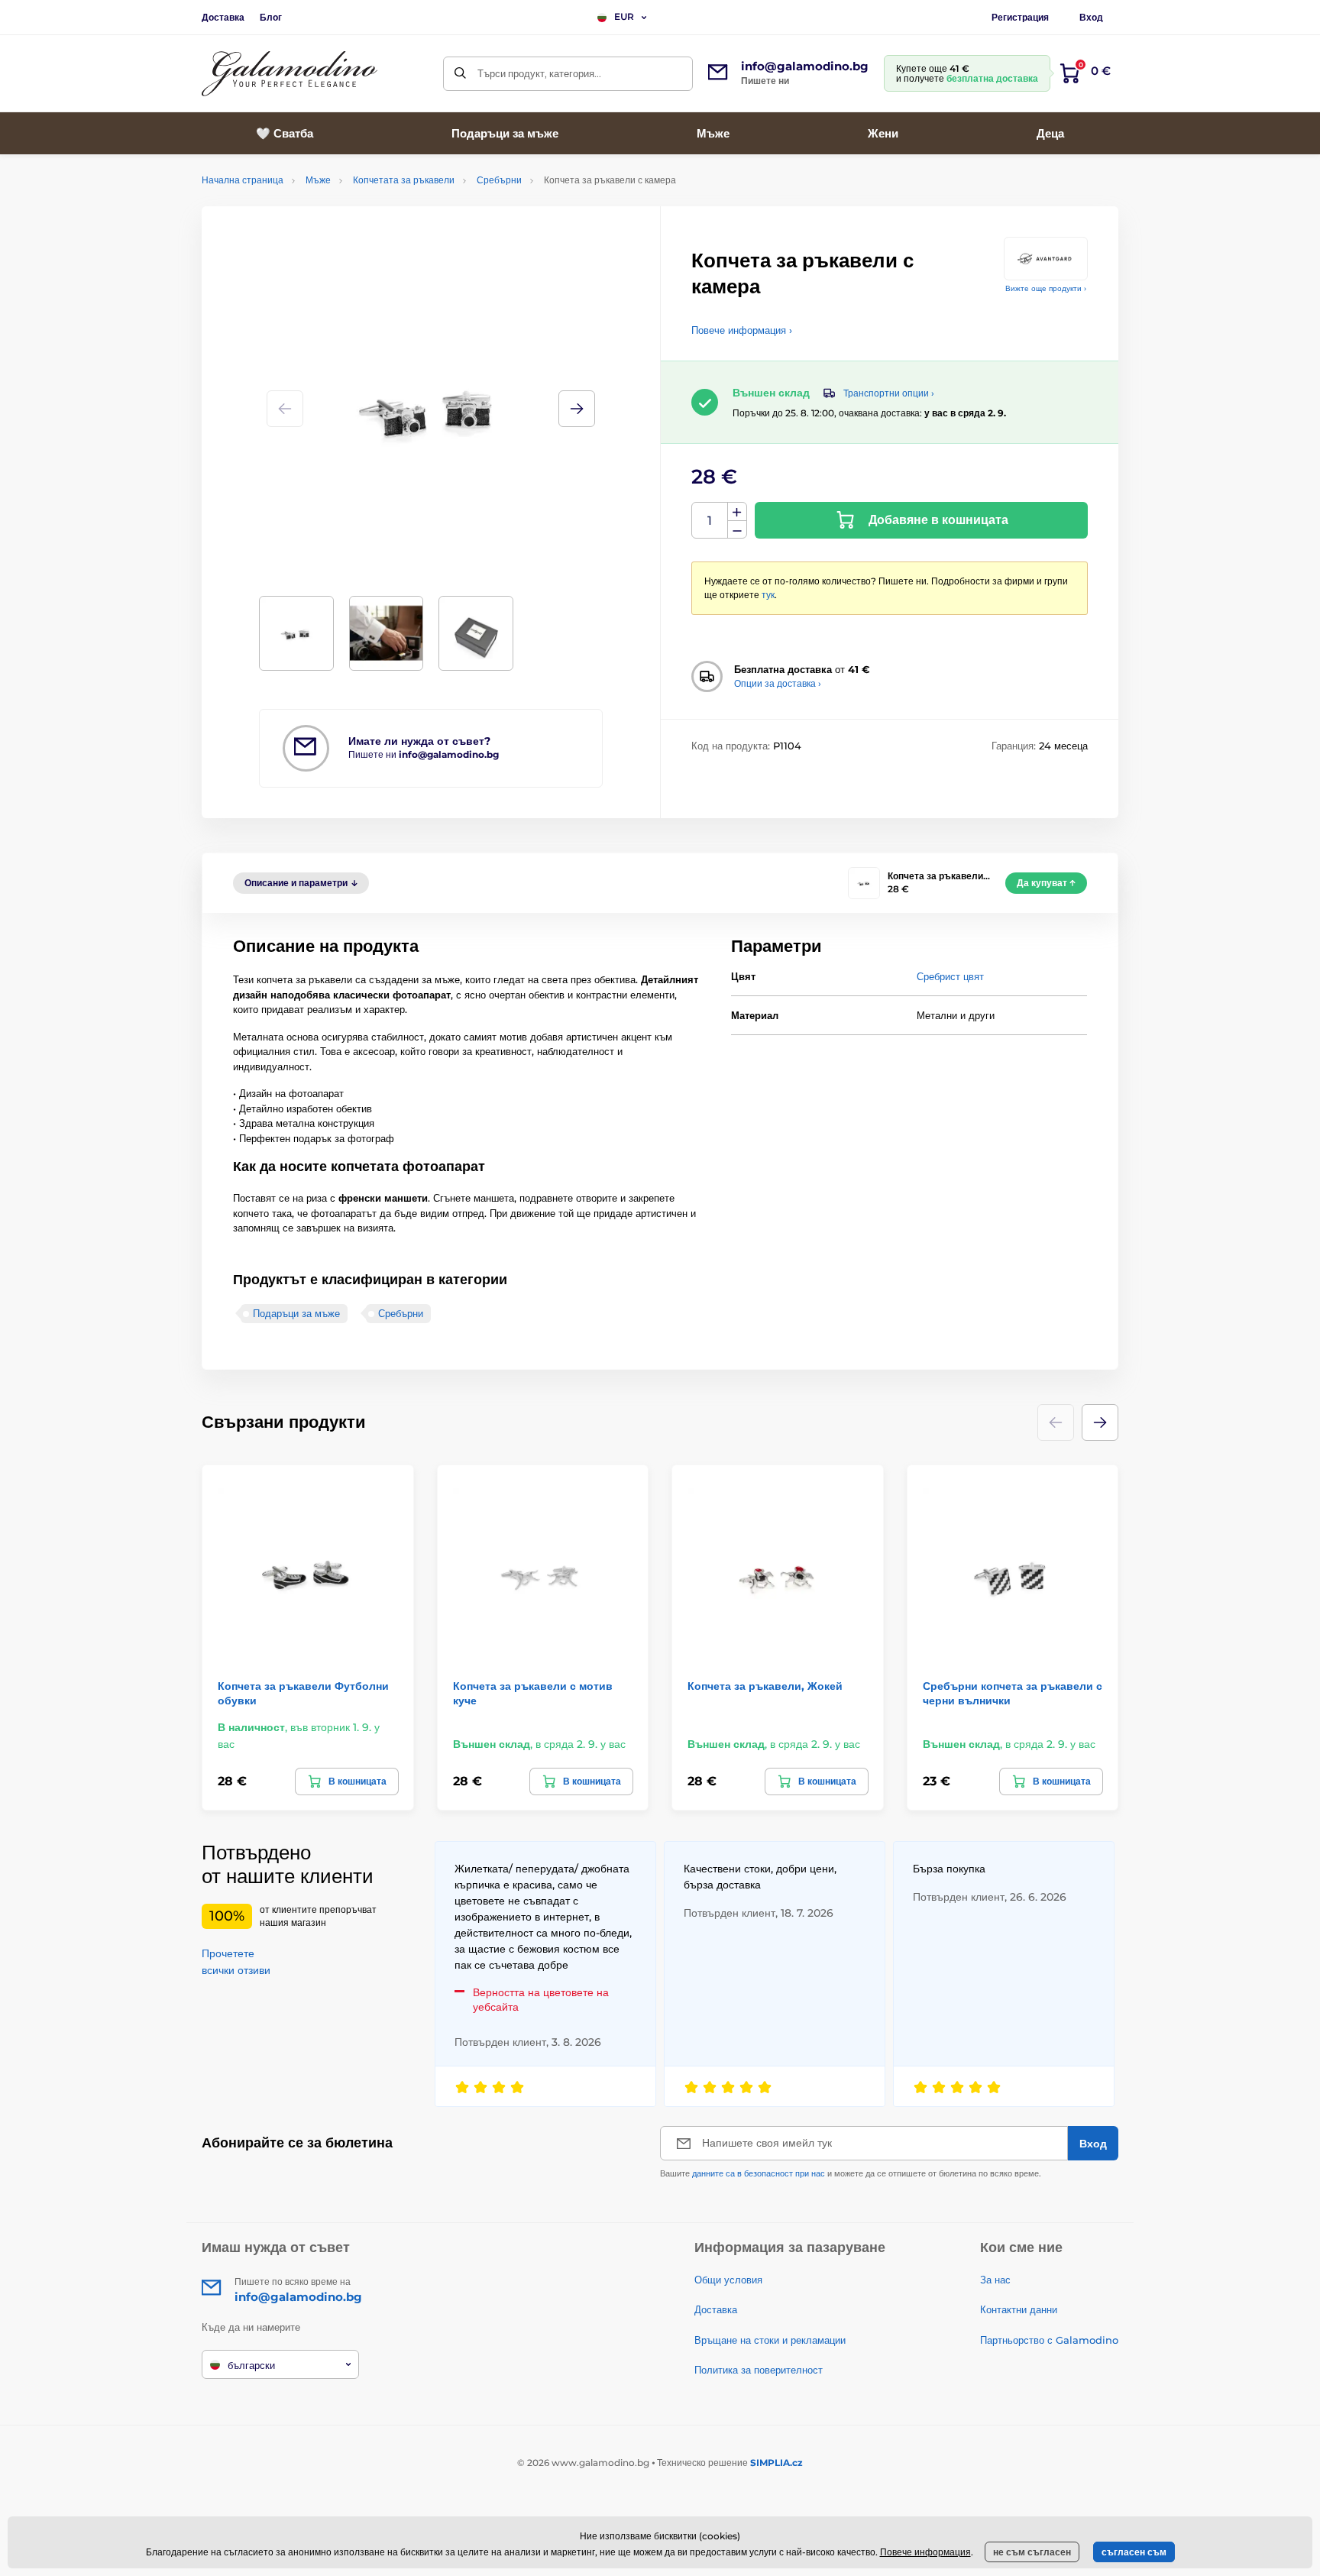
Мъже (318, 180)
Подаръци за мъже (296, 1313)
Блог (271, 17)
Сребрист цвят (950, 976)
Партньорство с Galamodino (1049, 2340)
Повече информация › (742, 330)
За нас (995, 2280)
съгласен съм (1134, 2552)
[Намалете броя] (737, 530)
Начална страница (243, 180)
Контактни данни (1019, 2309)
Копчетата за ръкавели (404, 180)
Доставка (223, 17)
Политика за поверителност (759, 2370)
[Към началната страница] (290, 74)
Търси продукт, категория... (539, 73)
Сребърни (499, 180)
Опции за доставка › (778, 683)
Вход (1091, 17)
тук (768, 595)
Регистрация (1020, 17)
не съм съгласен (1032, 2552)
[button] (577, 409)
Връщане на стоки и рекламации (770, 2340)
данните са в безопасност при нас (759, 2173)
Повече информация (925, 2552)
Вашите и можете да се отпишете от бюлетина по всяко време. (851, 2173)
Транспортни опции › (889, 393)
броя (710, 521)
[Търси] (460, 74)
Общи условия (728, 2280)
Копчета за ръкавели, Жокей (765, 1686)
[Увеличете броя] (737, 512)
